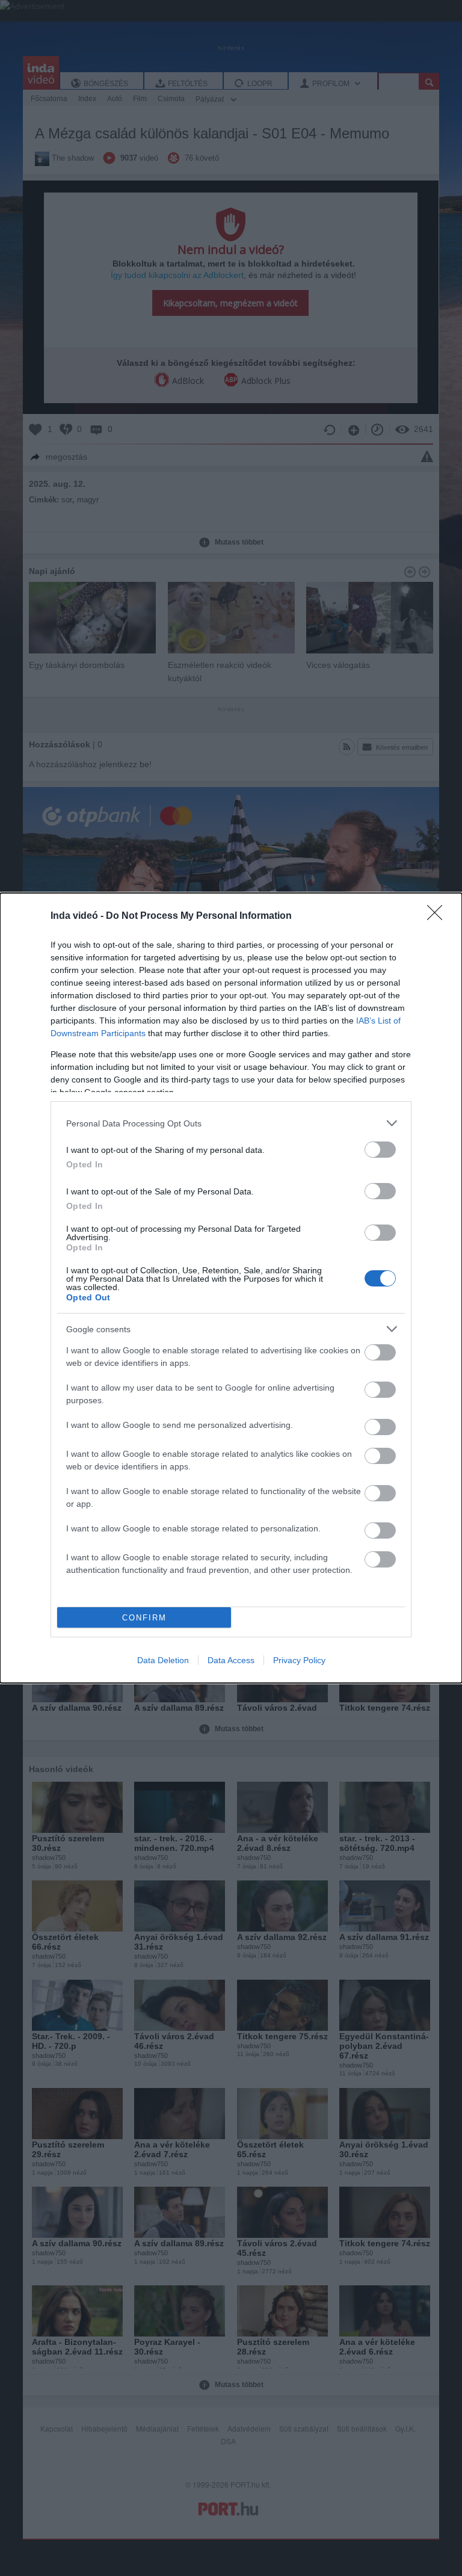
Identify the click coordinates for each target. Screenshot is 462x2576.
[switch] (380, 1150)
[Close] (439, 916)
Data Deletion (163, 1660)
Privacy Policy (299, 1660)
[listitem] (231, 1123)
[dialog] (231, 1288)
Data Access (231, 1660)
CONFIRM (144, 1618)
